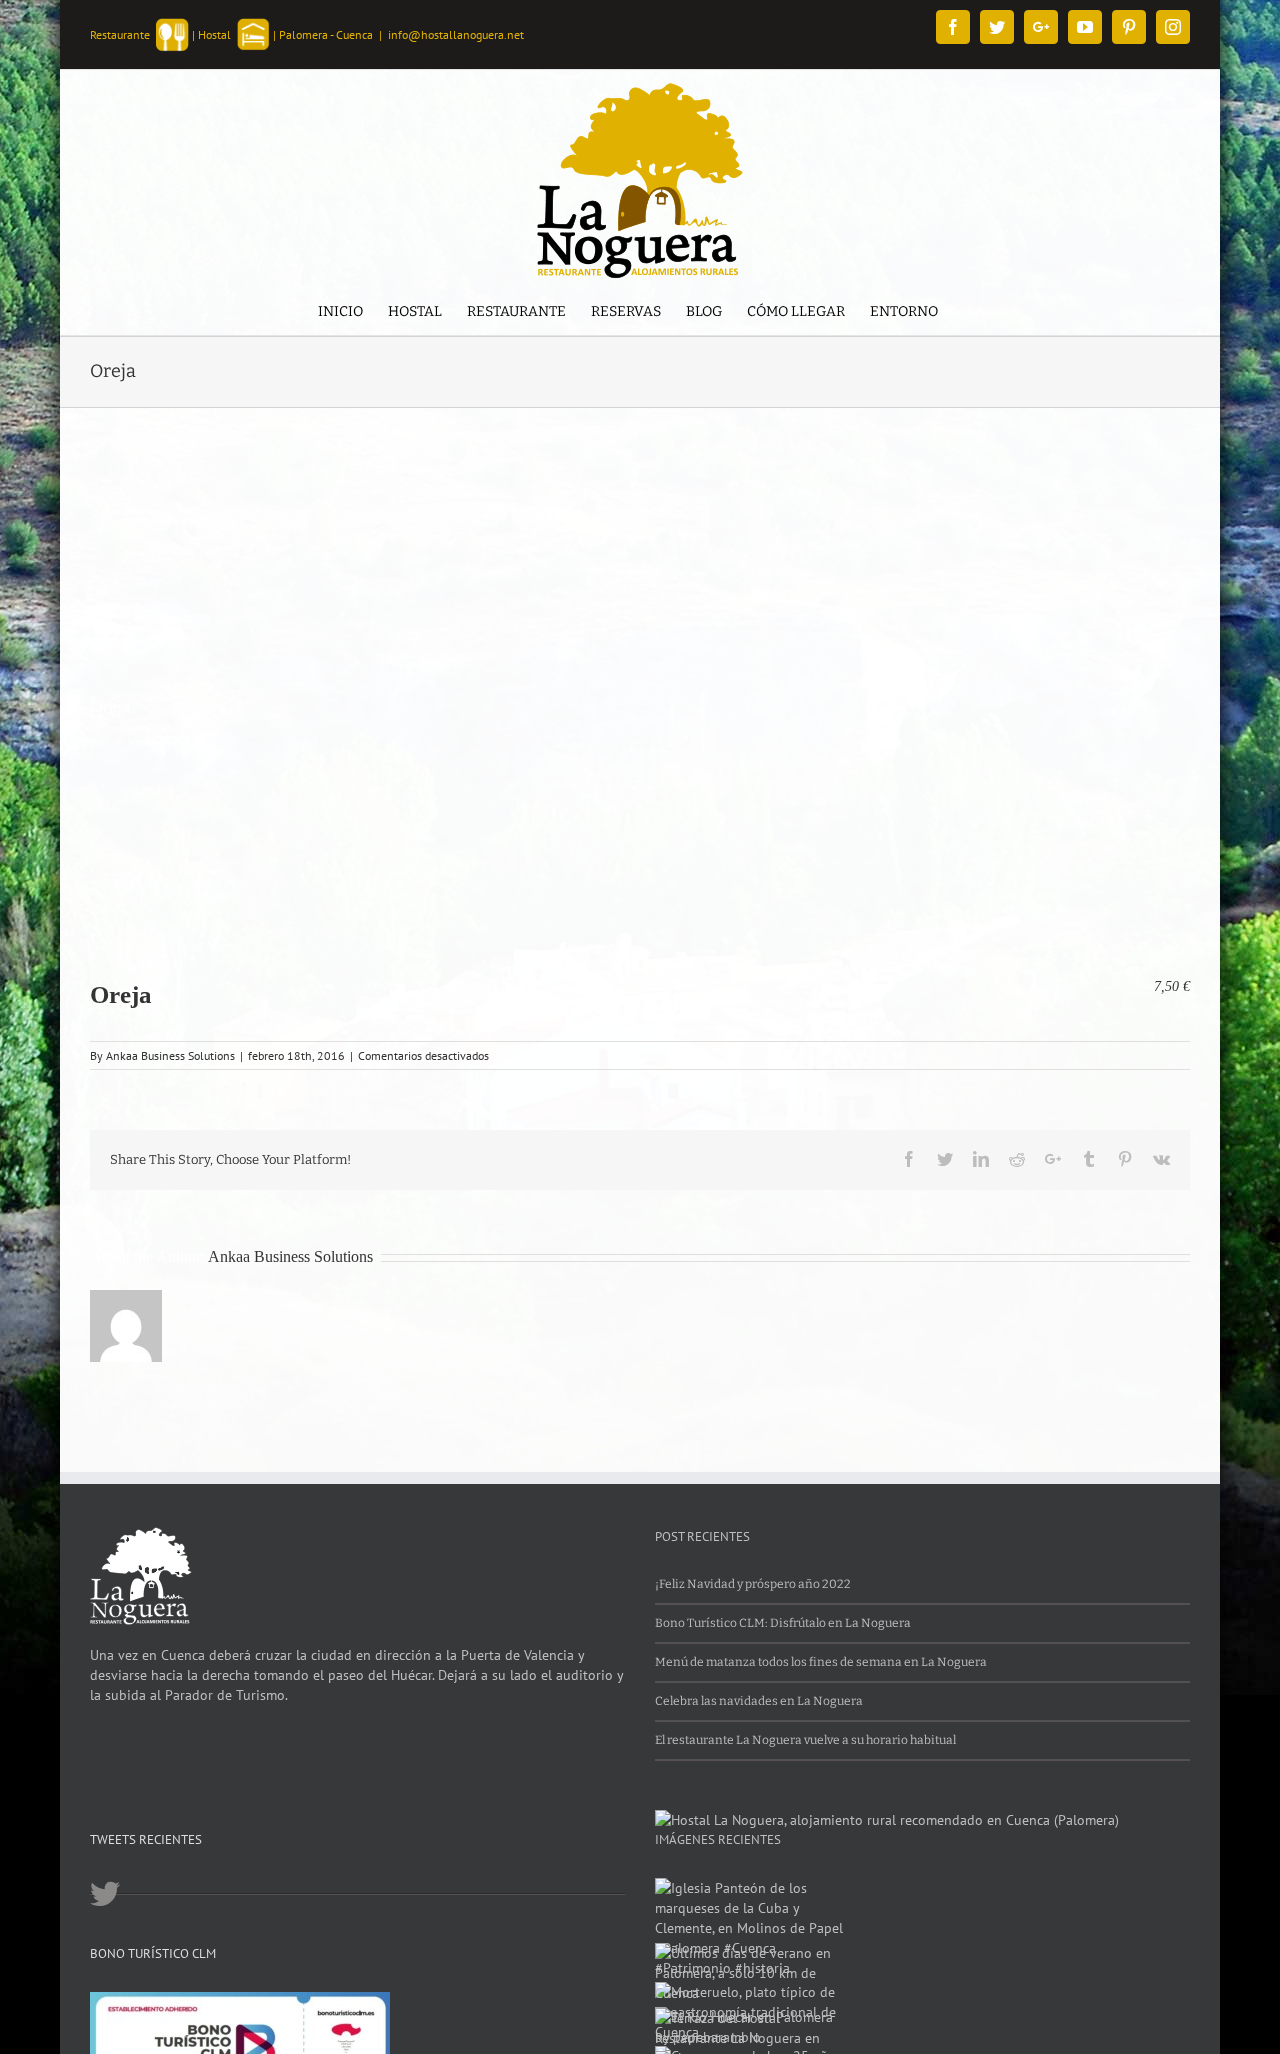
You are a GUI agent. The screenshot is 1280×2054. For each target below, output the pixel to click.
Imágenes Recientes (718, 1839)
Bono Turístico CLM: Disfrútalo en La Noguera (783, 1623)
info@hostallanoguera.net (456, 34)
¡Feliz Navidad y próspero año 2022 (753, 1584)
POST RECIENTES (702, 1536)
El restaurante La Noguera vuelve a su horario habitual (805, 1740)
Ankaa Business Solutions (170, 1055)
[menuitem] (340, 313)
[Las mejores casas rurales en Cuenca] (887, 1820)
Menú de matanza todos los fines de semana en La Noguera (821, 1662)
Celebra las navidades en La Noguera (759, 1701)
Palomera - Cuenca (326, 34)
